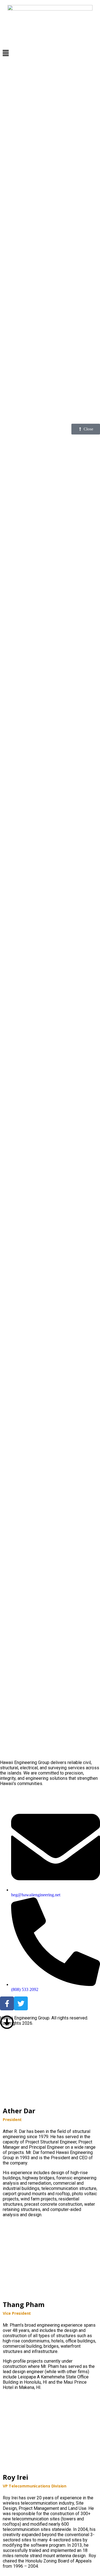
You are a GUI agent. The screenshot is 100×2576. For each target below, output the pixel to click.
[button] (50, 53)
